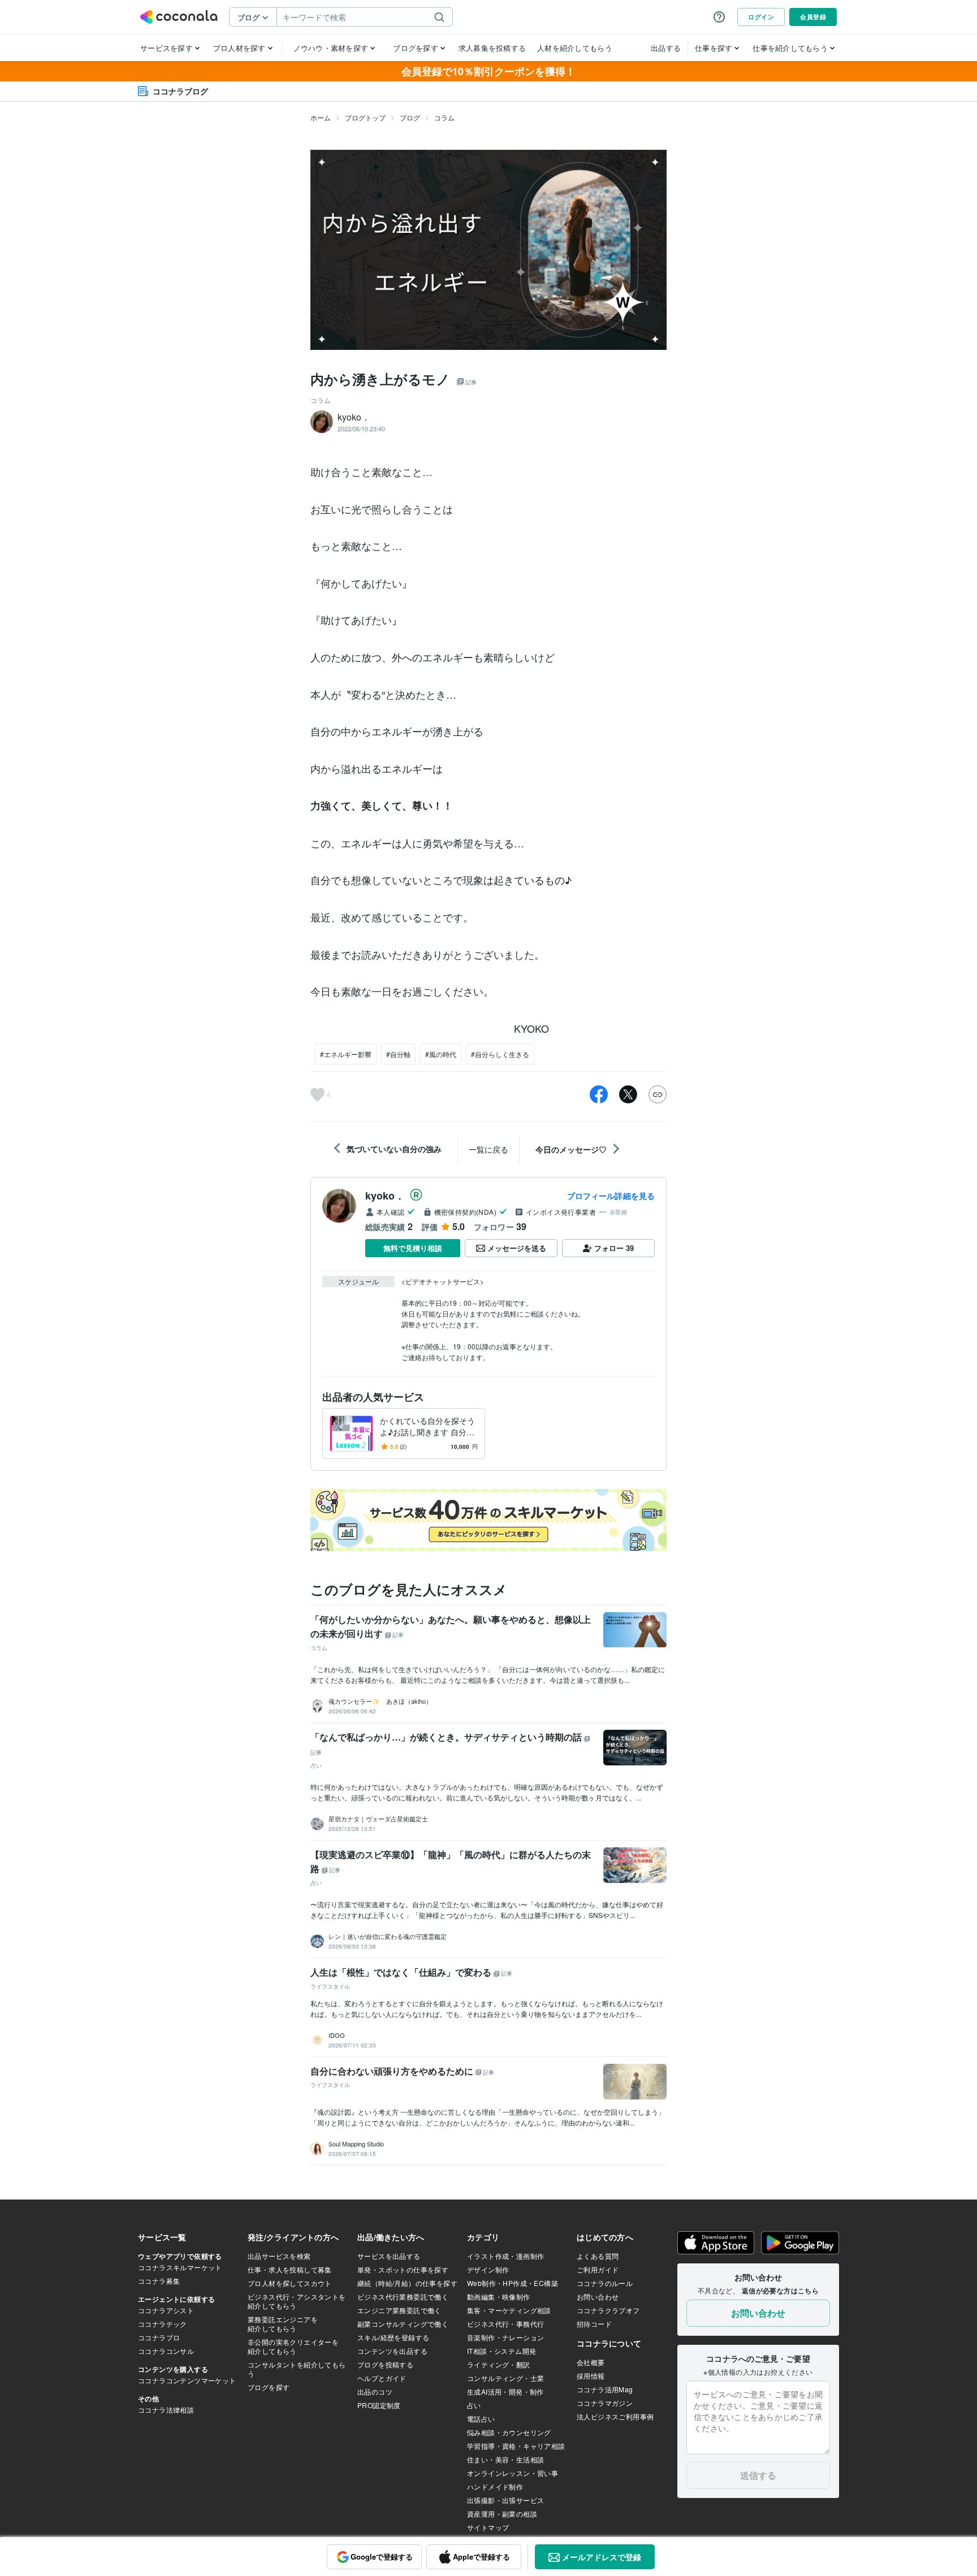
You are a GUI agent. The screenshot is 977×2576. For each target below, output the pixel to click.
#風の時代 (441, 1054)
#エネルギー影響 (346, 1054)
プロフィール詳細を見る (611, 1196)
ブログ (410, 117)
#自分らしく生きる (500, 1054)
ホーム (321, 117)
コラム (444, 117)
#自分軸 (398, 1054)
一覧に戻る (488, 1149)
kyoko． (385, 1196)
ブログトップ (365, 117)
